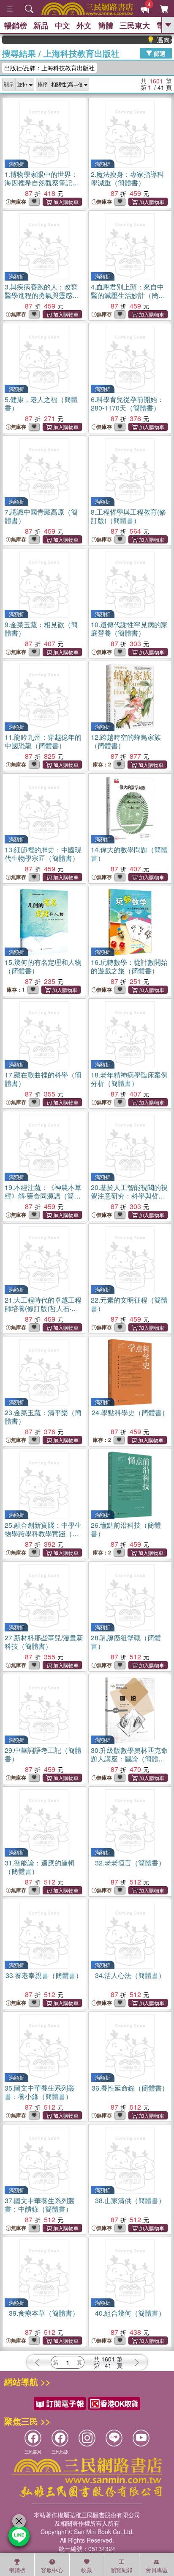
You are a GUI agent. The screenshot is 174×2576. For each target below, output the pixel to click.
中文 (63, 25)
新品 (41, 25)
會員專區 (157, 2570)
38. (130, 2200)
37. (40, 2205)
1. (41, 183)
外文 (84, 25)
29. (43, 1754)
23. (43, 1417)
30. (129, 1759)
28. (126, 1642)
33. (44, 1975)
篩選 (159, 53)
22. (129, 1304)
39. (44, 2313)
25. (43, 1533)
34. (130, 1975)
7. (41, 516)
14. (129, 854)
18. (129, 1079)
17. (43, 1079)
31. (40, 1867)
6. (127, 404)
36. (130, 2088)
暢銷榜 (16, 25)
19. (43, 1196)
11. (43, 741)
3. (41, 295)
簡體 (106, 25)
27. (44, 1642)
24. (130, 1412)
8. (128, 516)
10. (129, 629)
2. (127, 178)
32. (130, 1863)
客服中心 (52, 2570)
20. (129, 1196)
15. (43, 966)
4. (128, 295)
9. (41, 629)
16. (129, 966)
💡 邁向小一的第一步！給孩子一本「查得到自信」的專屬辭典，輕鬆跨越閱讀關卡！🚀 (150, 40)
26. (126, 1529)
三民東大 (135, 25)
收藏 (87, 2570)
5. (41, 404)
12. (126, 741)
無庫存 (19, 202)
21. (43, 1308)
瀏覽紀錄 (122, 2570)
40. (130, 2313)
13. (43, 854)
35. (40, 2092)
